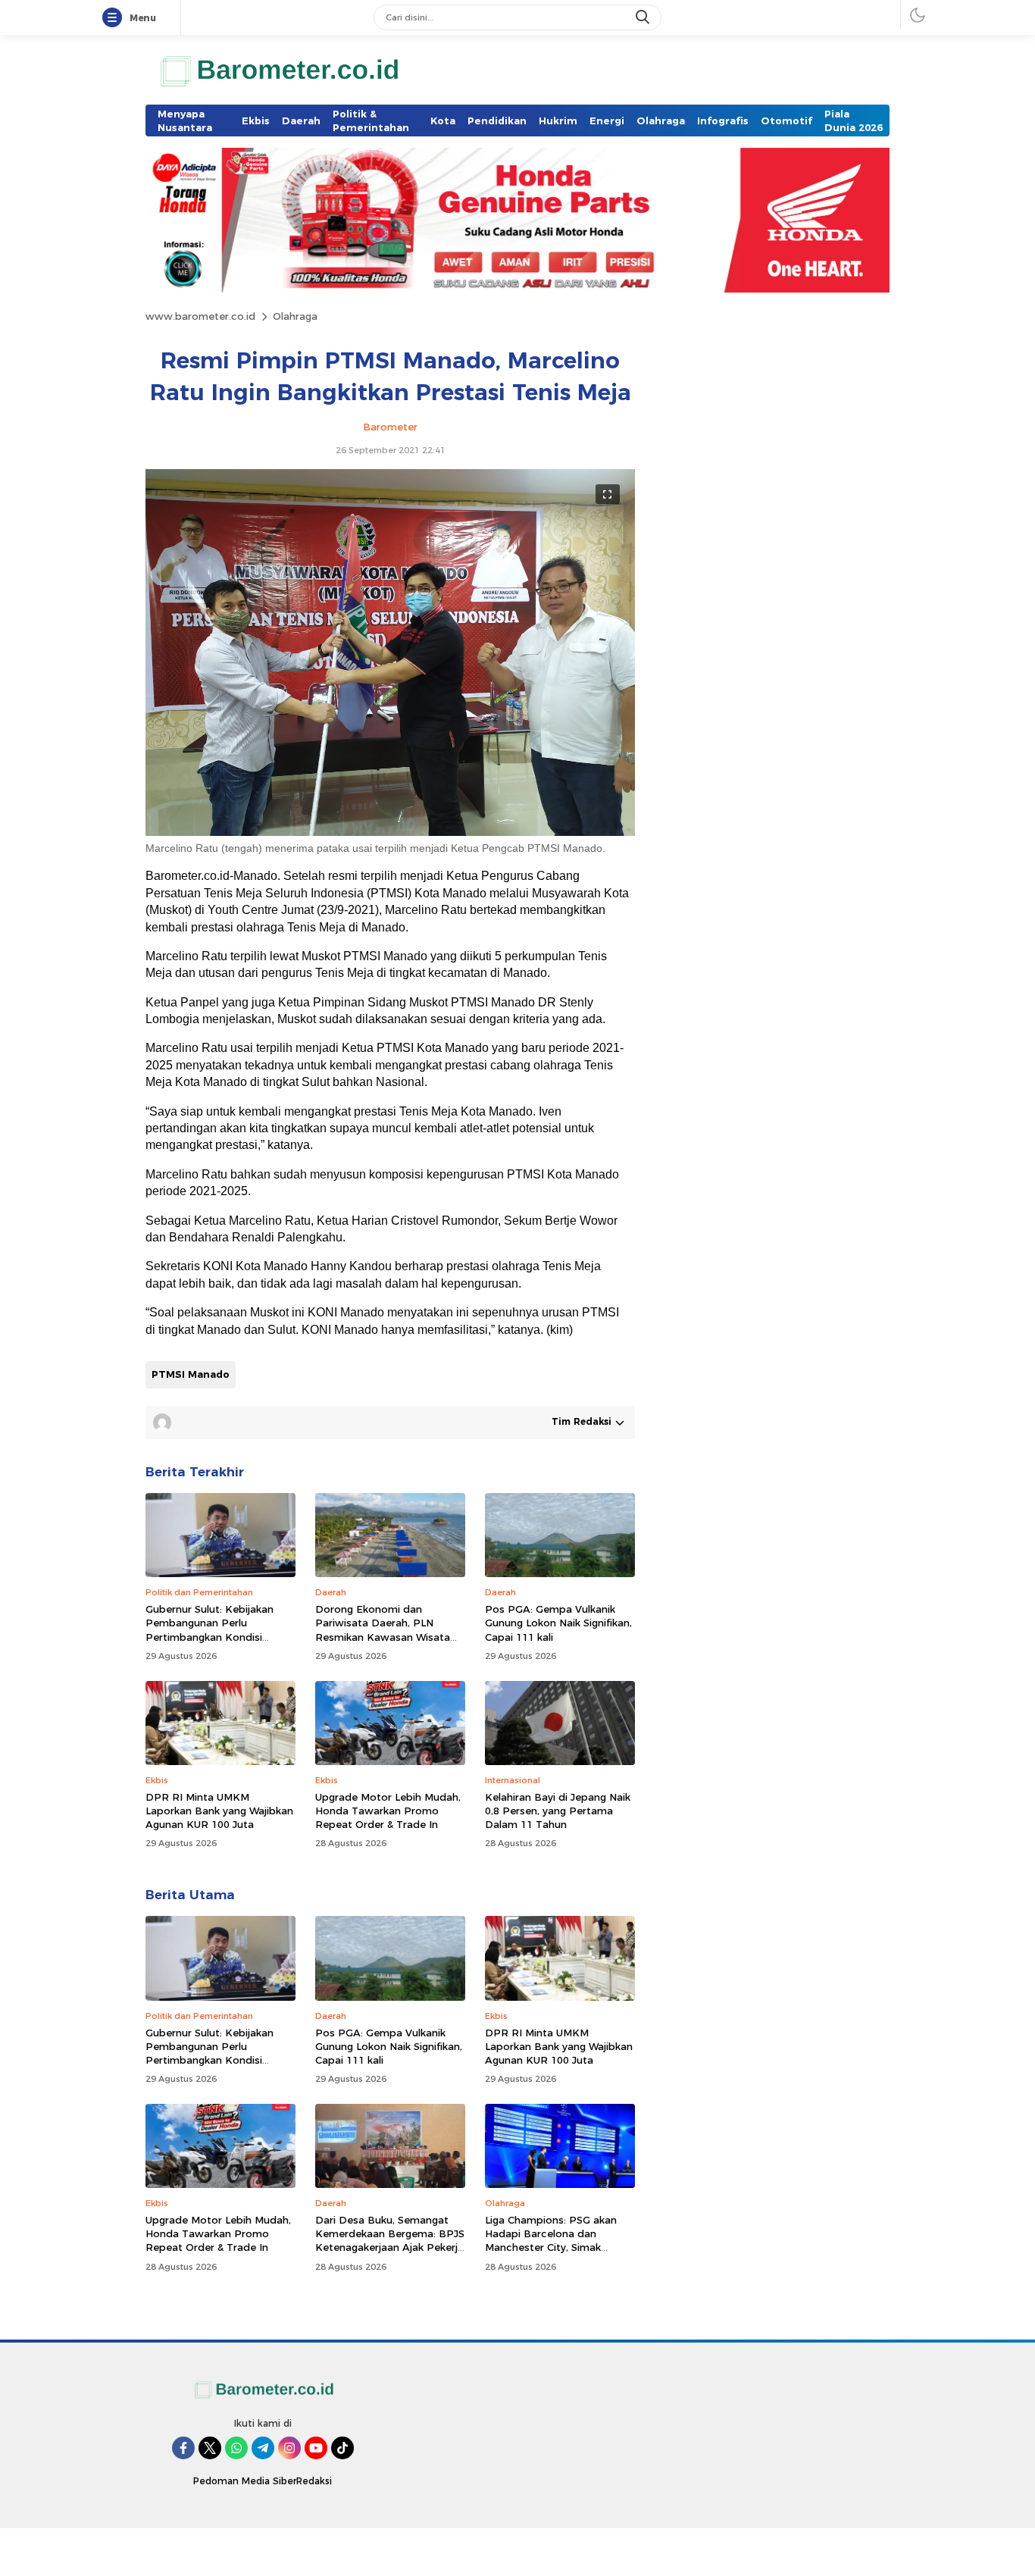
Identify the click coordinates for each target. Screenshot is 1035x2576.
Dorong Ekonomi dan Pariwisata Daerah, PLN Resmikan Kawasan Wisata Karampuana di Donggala (383, 1630)
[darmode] (918, 15)
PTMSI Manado (191, 1374)
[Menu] (115, 18)
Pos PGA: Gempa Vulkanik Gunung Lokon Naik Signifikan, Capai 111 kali (558, 1623)
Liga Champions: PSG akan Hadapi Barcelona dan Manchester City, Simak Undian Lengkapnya (551, 2241)
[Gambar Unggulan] (390, 832)
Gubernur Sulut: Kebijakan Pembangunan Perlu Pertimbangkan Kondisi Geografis (210, 1630)
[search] (644, 17)
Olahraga (295, 316)
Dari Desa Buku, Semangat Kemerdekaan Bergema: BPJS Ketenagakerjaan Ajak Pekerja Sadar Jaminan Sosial (390, 2241)
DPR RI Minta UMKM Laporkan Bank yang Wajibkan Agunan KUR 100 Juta (219, 1811)
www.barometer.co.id (200, 316)
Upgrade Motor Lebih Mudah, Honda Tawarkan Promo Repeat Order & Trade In (388, 1811)
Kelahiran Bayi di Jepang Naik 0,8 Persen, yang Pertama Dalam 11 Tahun (558, 1811)
